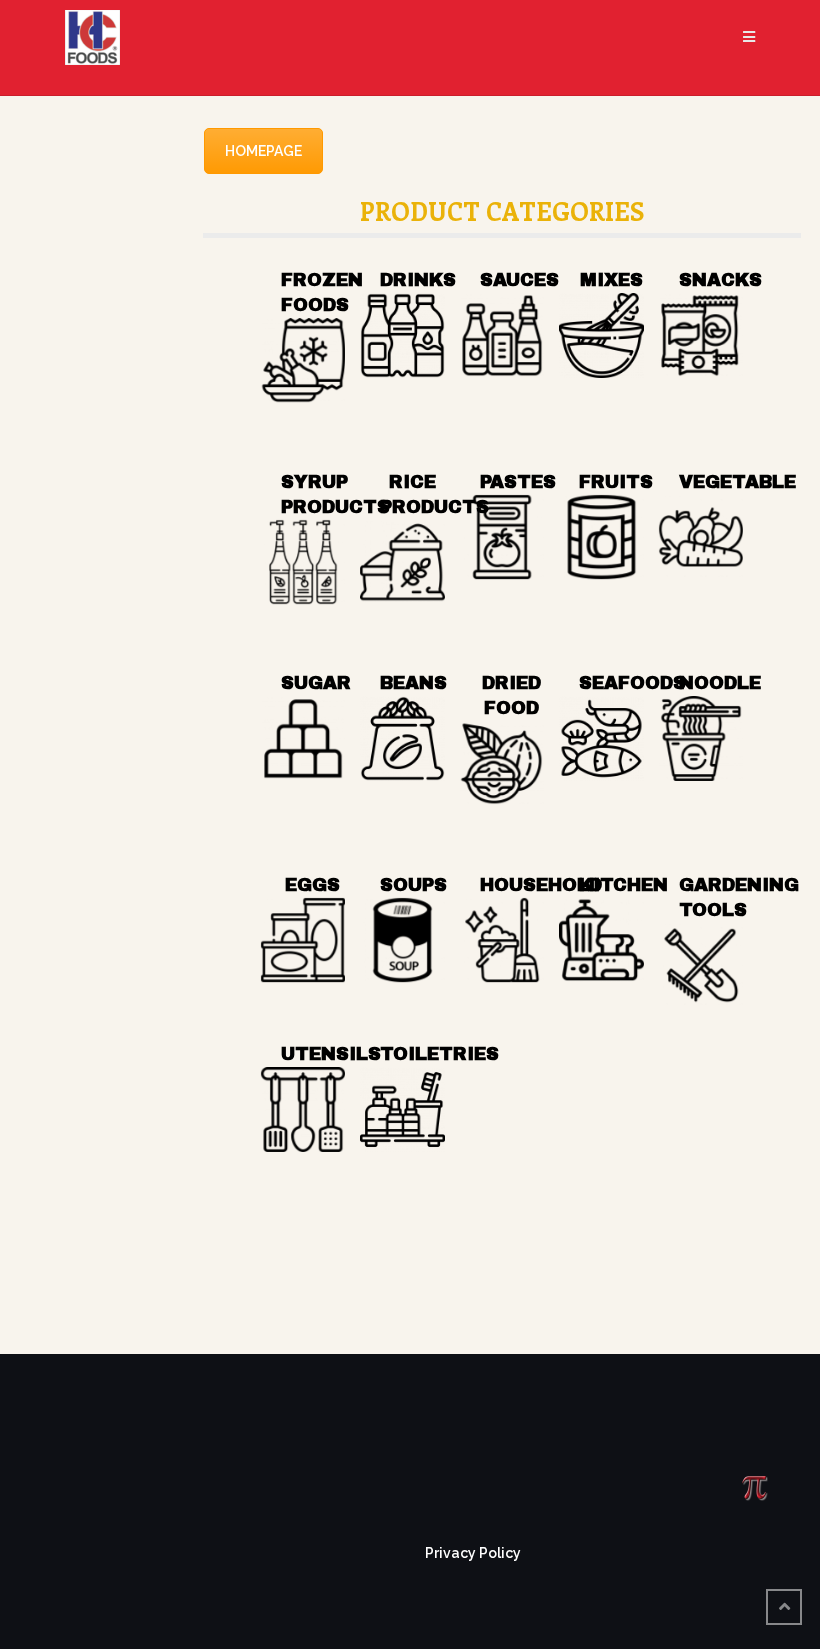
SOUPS (413, 885)
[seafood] (601, 738)
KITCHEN (623, 885)
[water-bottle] (402, 335)
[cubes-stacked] (303, 738)
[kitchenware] (601, 940)
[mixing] (601, 335)
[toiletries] (402, 1109)
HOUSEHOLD (541, 885)
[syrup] (303, 562)
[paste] (502, 537)
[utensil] (303, 1109)
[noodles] (701, 738)
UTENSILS (331, 1054)
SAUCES (519, 280)
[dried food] (502, 763)
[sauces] (502, 335)
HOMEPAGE (263, 151)
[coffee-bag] (402, 738)
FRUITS (616, 482)
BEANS (413, 683)
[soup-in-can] (402, 940)
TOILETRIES (439, 1054)
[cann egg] (303, 940)
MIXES (611, 280)
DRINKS (418, 280)
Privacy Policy (473, 1553)
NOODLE (720, 683)
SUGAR (316, 683)
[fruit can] (601, 537)
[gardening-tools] (701, 965)
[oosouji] (502, 940)
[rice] (402, 562)
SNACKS (720, 280)
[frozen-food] (303, 360)
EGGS (312, 885)
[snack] (701, 335)
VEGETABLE (737, 482)
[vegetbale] (701, 537)
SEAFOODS (632, 683)
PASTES (518, 482)
